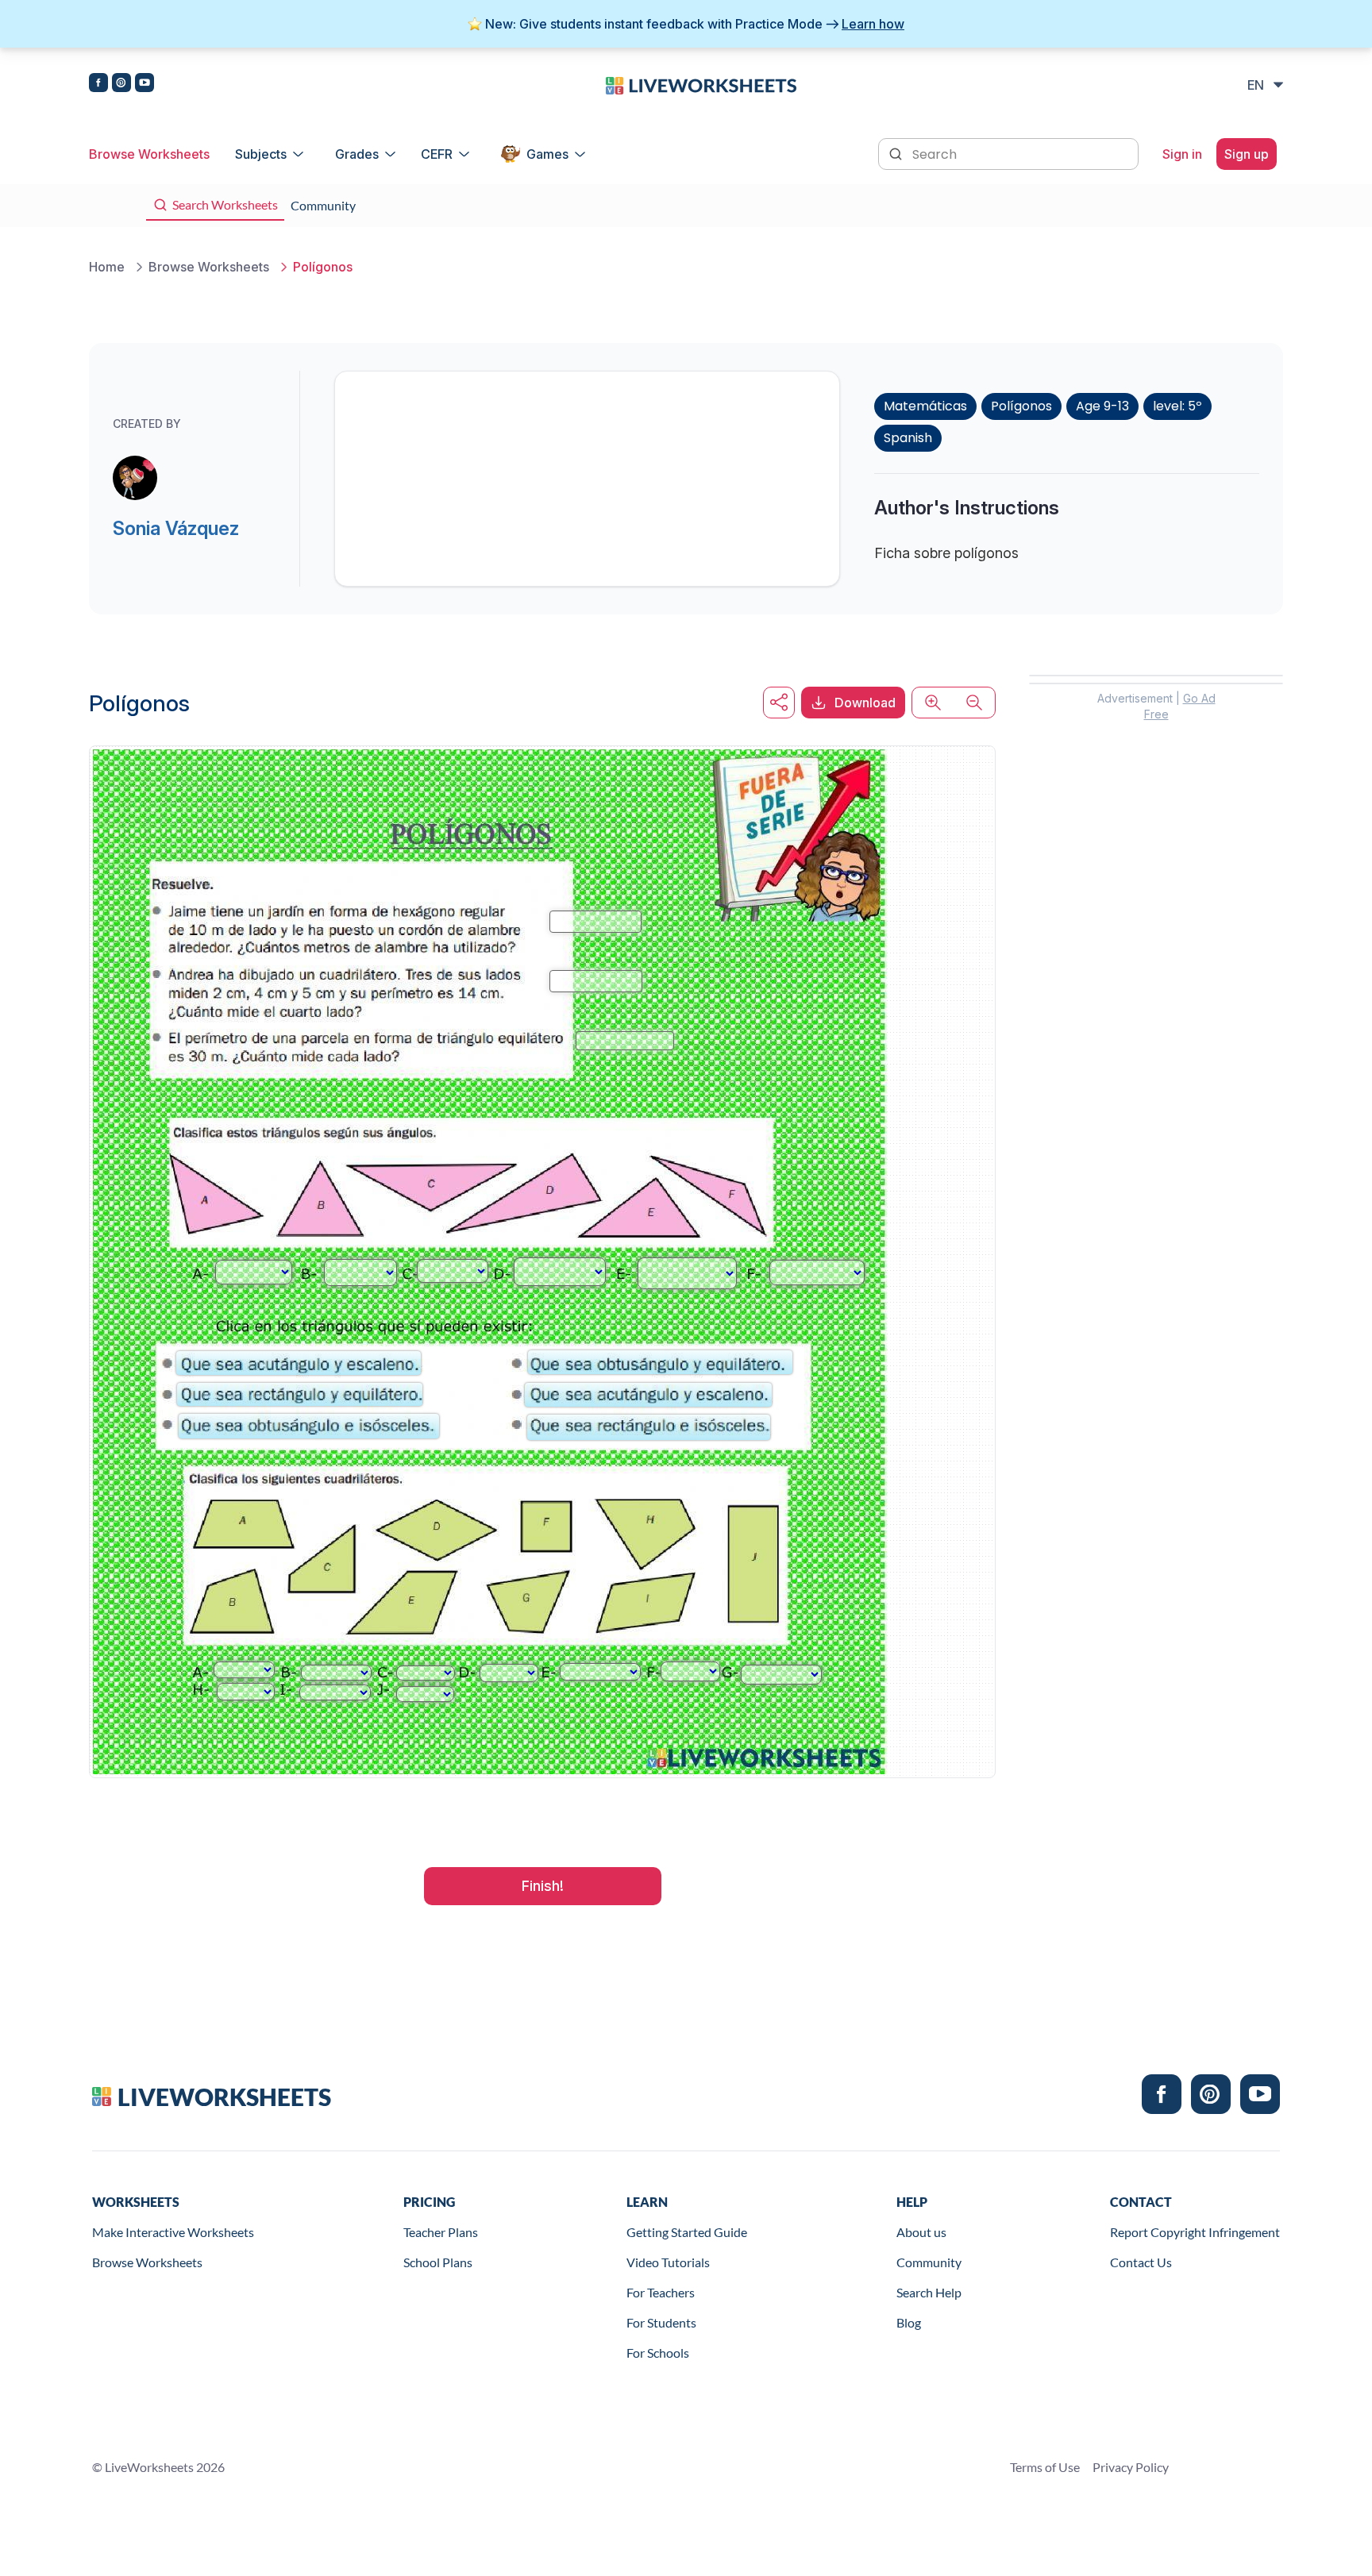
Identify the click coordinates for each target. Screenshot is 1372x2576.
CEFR (437, 154)
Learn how (873, 24)
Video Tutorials (668, 2262)
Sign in (1182, 154)
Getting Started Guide (687, 2232)
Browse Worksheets (149, 154)
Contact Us (1141, 2262)
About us (921, 2232)
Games (547, 154)
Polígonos (1021, 406)
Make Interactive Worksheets (173, 2232)
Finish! (543, 1886)
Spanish (908, 438)
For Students (661, 2322)
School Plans (438, 2262)
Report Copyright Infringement (1195, 2232)
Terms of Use (1045, 2467)
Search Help (929, 2292)
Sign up (1247, 154)
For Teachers (661, 2292)
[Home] (701, 84)
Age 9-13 (1102, 406)
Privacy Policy (1131, 2467)
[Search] (897, 152)
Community (929, 2262)
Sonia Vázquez (176, 528)
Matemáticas (925, 406)
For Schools (658, 2353)
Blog (909, 2322)
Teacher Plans (441, 2232)
